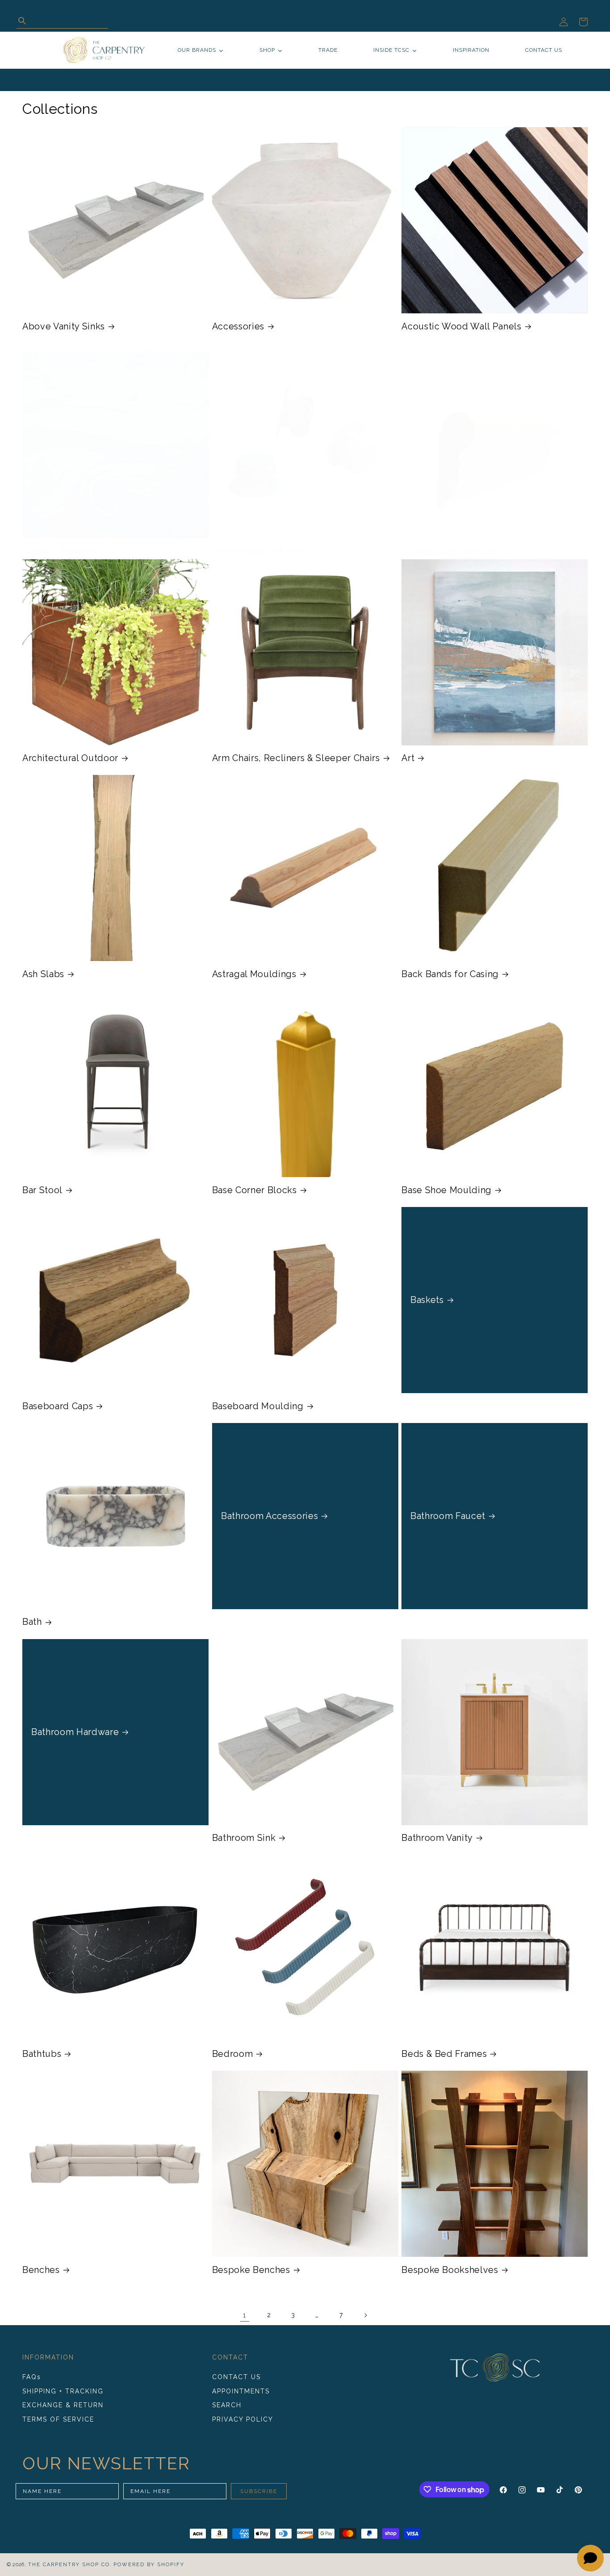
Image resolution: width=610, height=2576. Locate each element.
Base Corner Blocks (255, 1190)
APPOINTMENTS (241, 2391)
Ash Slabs (43, 974)
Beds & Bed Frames (444, 2054)
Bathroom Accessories (269, 1516)
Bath (32, 1622)
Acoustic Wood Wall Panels (462, 326)
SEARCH (227, 2405)
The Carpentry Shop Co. (70, 2565)
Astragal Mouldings (254, 974)
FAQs (32, 2377)
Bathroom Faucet (448, 1516)
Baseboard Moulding (258, 1406)
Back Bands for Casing (450, 974)
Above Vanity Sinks (64, 326)
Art (408, 758)
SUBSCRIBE (259, 2491)
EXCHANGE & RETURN (63, 2405)
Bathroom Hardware (75, 1731)
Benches (41, 2270)
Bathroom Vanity (437, 1838)
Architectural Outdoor (70, 758)
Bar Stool (42, 1190)
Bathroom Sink (244, 1838)
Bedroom (233, 2054)
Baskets (427, 1300)
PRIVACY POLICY (243, 2419)
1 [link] (245, 2315)
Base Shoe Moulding (447, 1190)
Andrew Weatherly (63, 551)
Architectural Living (444, 551)
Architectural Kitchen (258, 551)
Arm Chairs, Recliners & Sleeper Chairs (296, 758)
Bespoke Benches (251, 2270)
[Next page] (365, 2315)
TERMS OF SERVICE (58, 2419)
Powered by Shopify (149, 2565)
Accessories (238, 326)
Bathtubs (42, 2054)
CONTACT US (236, 2377)
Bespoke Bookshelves (450, 2270)
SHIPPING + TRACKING (63, 2391)
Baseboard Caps (58, 1406)
